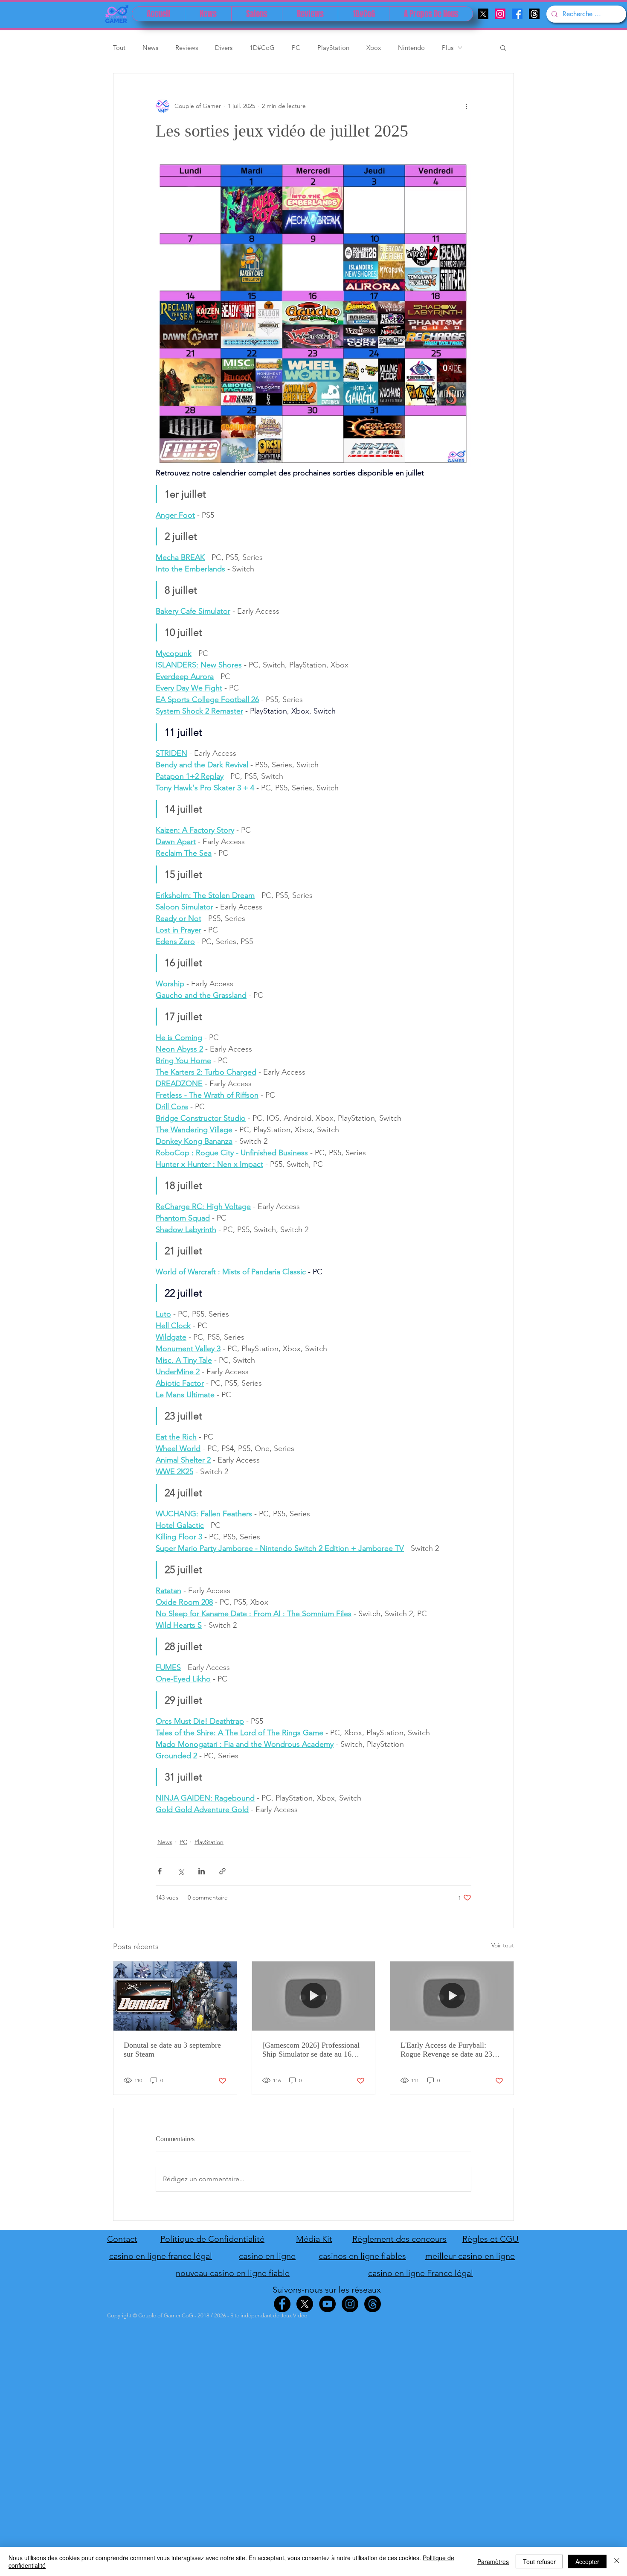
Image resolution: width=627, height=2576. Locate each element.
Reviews (187, 48)
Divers (224, 48)
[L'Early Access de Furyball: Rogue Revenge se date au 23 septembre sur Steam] (452, 1996)
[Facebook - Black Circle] (282, 2304)
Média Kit (314, 2239)
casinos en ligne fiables (362, 2256)
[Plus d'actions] (466, 106)
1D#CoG (262, 48)
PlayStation (333, 48)
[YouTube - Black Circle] (327, 2304)
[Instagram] (500, 14)
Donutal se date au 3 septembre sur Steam (172, 2050)
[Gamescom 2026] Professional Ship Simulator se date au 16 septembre (311, 2050)
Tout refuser (539, 2561)
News (150, 48)
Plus (448, 48)
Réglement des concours (399, 2239)
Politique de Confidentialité (212, 2239)
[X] (483, 14)
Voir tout (503, 1945)
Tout (119, 48)
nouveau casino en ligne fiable (233, 2273)
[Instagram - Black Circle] (350, 2304)
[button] (503, 47)
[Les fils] (534, 14)
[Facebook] (517, 14)
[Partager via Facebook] (160, 1871)
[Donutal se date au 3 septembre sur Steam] (175, 1996)
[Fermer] (617, 2561)
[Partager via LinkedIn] (202, 1871)
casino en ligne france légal (161, 2256)
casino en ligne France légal (421, 2273)
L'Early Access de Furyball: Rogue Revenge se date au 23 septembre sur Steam (446, 2050)
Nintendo (411, 48)
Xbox (374, 48)
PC (296, 48)
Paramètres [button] (493, 2561)
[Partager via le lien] (222, 1871)
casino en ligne (267, 2256)
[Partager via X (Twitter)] (181, 1871)
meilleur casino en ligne (470, 2256)
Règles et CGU (491, 2239)
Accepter (587, 2561)
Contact (122, 2239)
